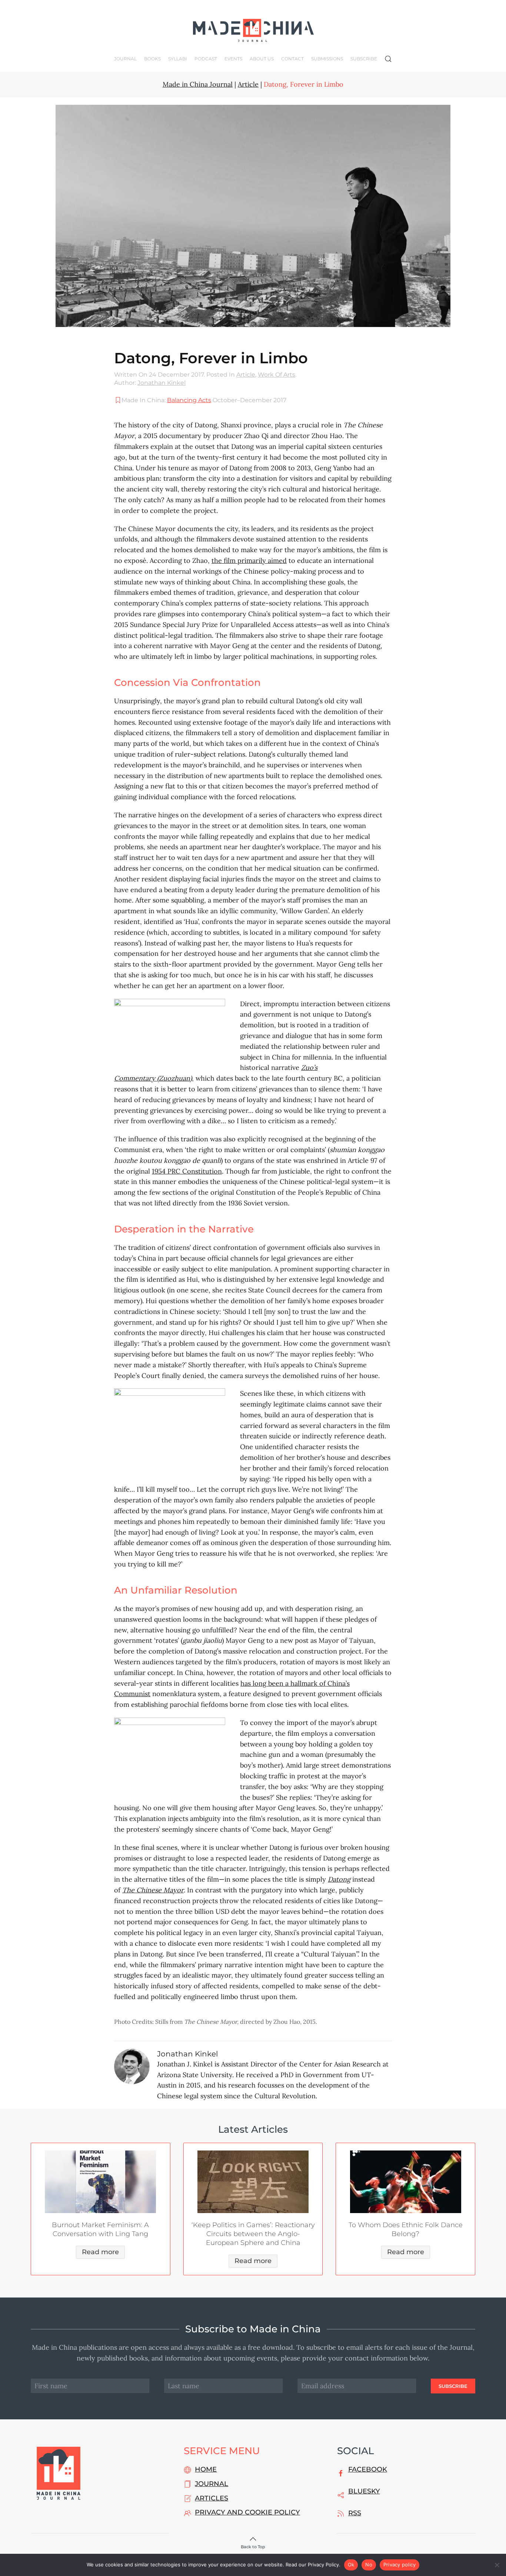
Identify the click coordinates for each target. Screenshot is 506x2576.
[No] (497, 2565)
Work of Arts (277, 375)
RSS (355, 2513)
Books (152, 59)
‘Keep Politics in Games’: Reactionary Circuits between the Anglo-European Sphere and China (253, 2234)
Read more (100, 2252)
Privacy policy (400, 2565)
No (369, 2565)
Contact (292, 59)
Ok (351, 2565)
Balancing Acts (189, 400)
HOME (206, 2469)
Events (233, 59)
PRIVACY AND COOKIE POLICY (247, 2512)
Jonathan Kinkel (162, 383)
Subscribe (364, 59)
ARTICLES (212, 2498)
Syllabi (178, 59)
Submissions (327, 59)
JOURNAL (212, 2484)
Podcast (206, 59)
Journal (125, 59)
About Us (262, 59)
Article (246, 375)
